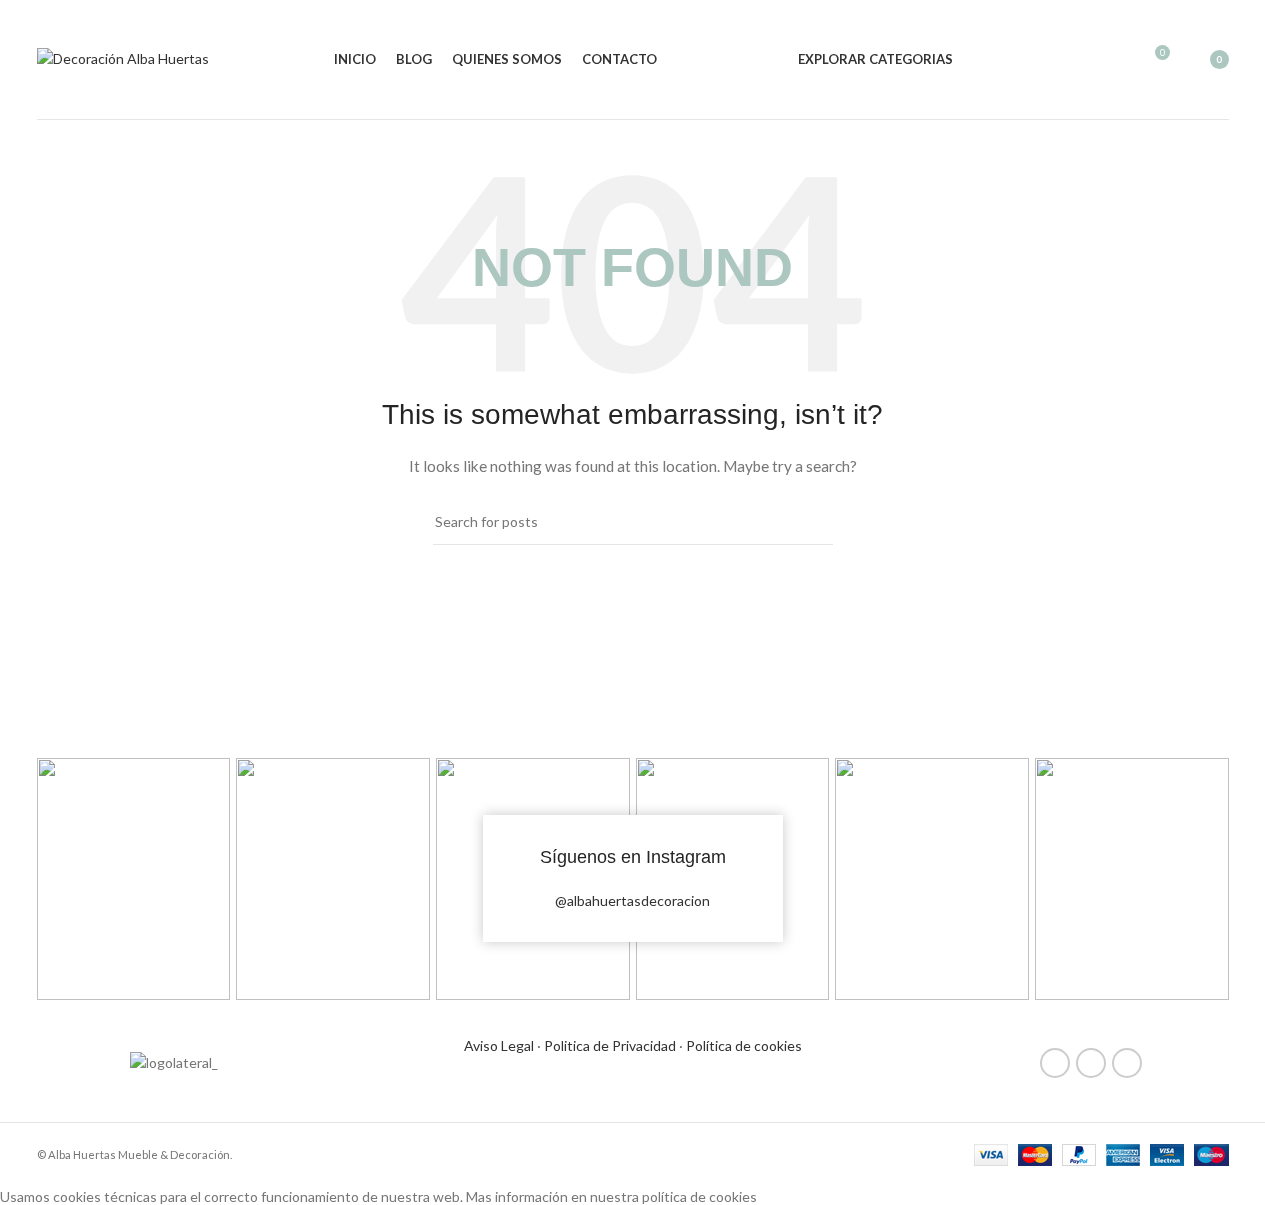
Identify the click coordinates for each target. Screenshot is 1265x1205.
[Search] (1117, 60)
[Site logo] (123, 57)
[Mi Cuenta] (1081, 60)
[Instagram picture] (134, 879)
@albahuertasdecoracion (632, 900)
